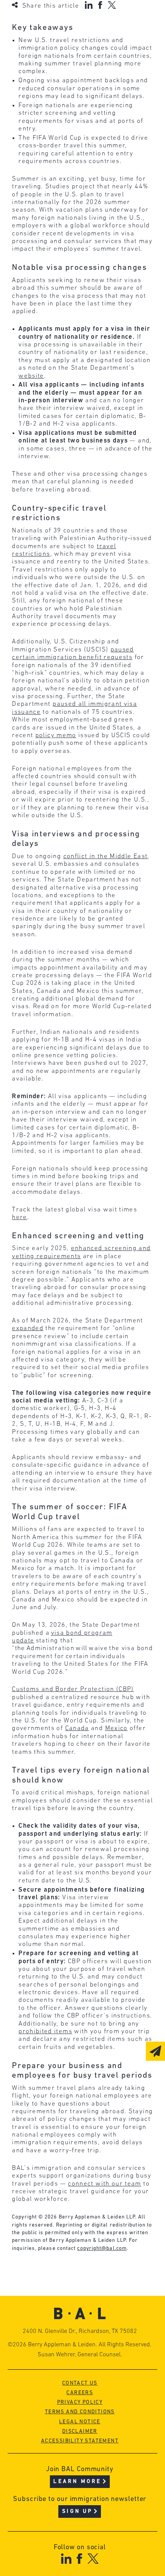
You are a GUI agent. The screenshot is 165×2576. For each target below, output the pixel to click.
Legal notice (80, 2422)
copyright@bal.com (102, 2249)
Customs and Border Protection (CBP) (73, 1689)
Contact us (80, 2383)
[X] (112, 5)
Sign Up (77, 2512)
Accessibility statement (80, 2441)
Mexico (116, 1728)
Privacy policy (80, 2402)
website (31, 376)
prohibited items (45, 2032)
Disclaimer (80, 2432)
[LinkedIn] (89, 5)
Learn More (77, 2482)
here (19, 1217)
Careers (80, 2393)
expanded (28, 1328)
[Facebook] (100, 5)
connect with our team (105, 2184)
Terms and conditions (80, 2412)
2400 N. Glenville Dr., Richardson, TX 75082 (80, 2331)
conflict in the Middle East (106, 856)
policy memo (56, 735)
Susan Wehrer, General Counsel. (80, 2355)
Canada (77, 1728)
